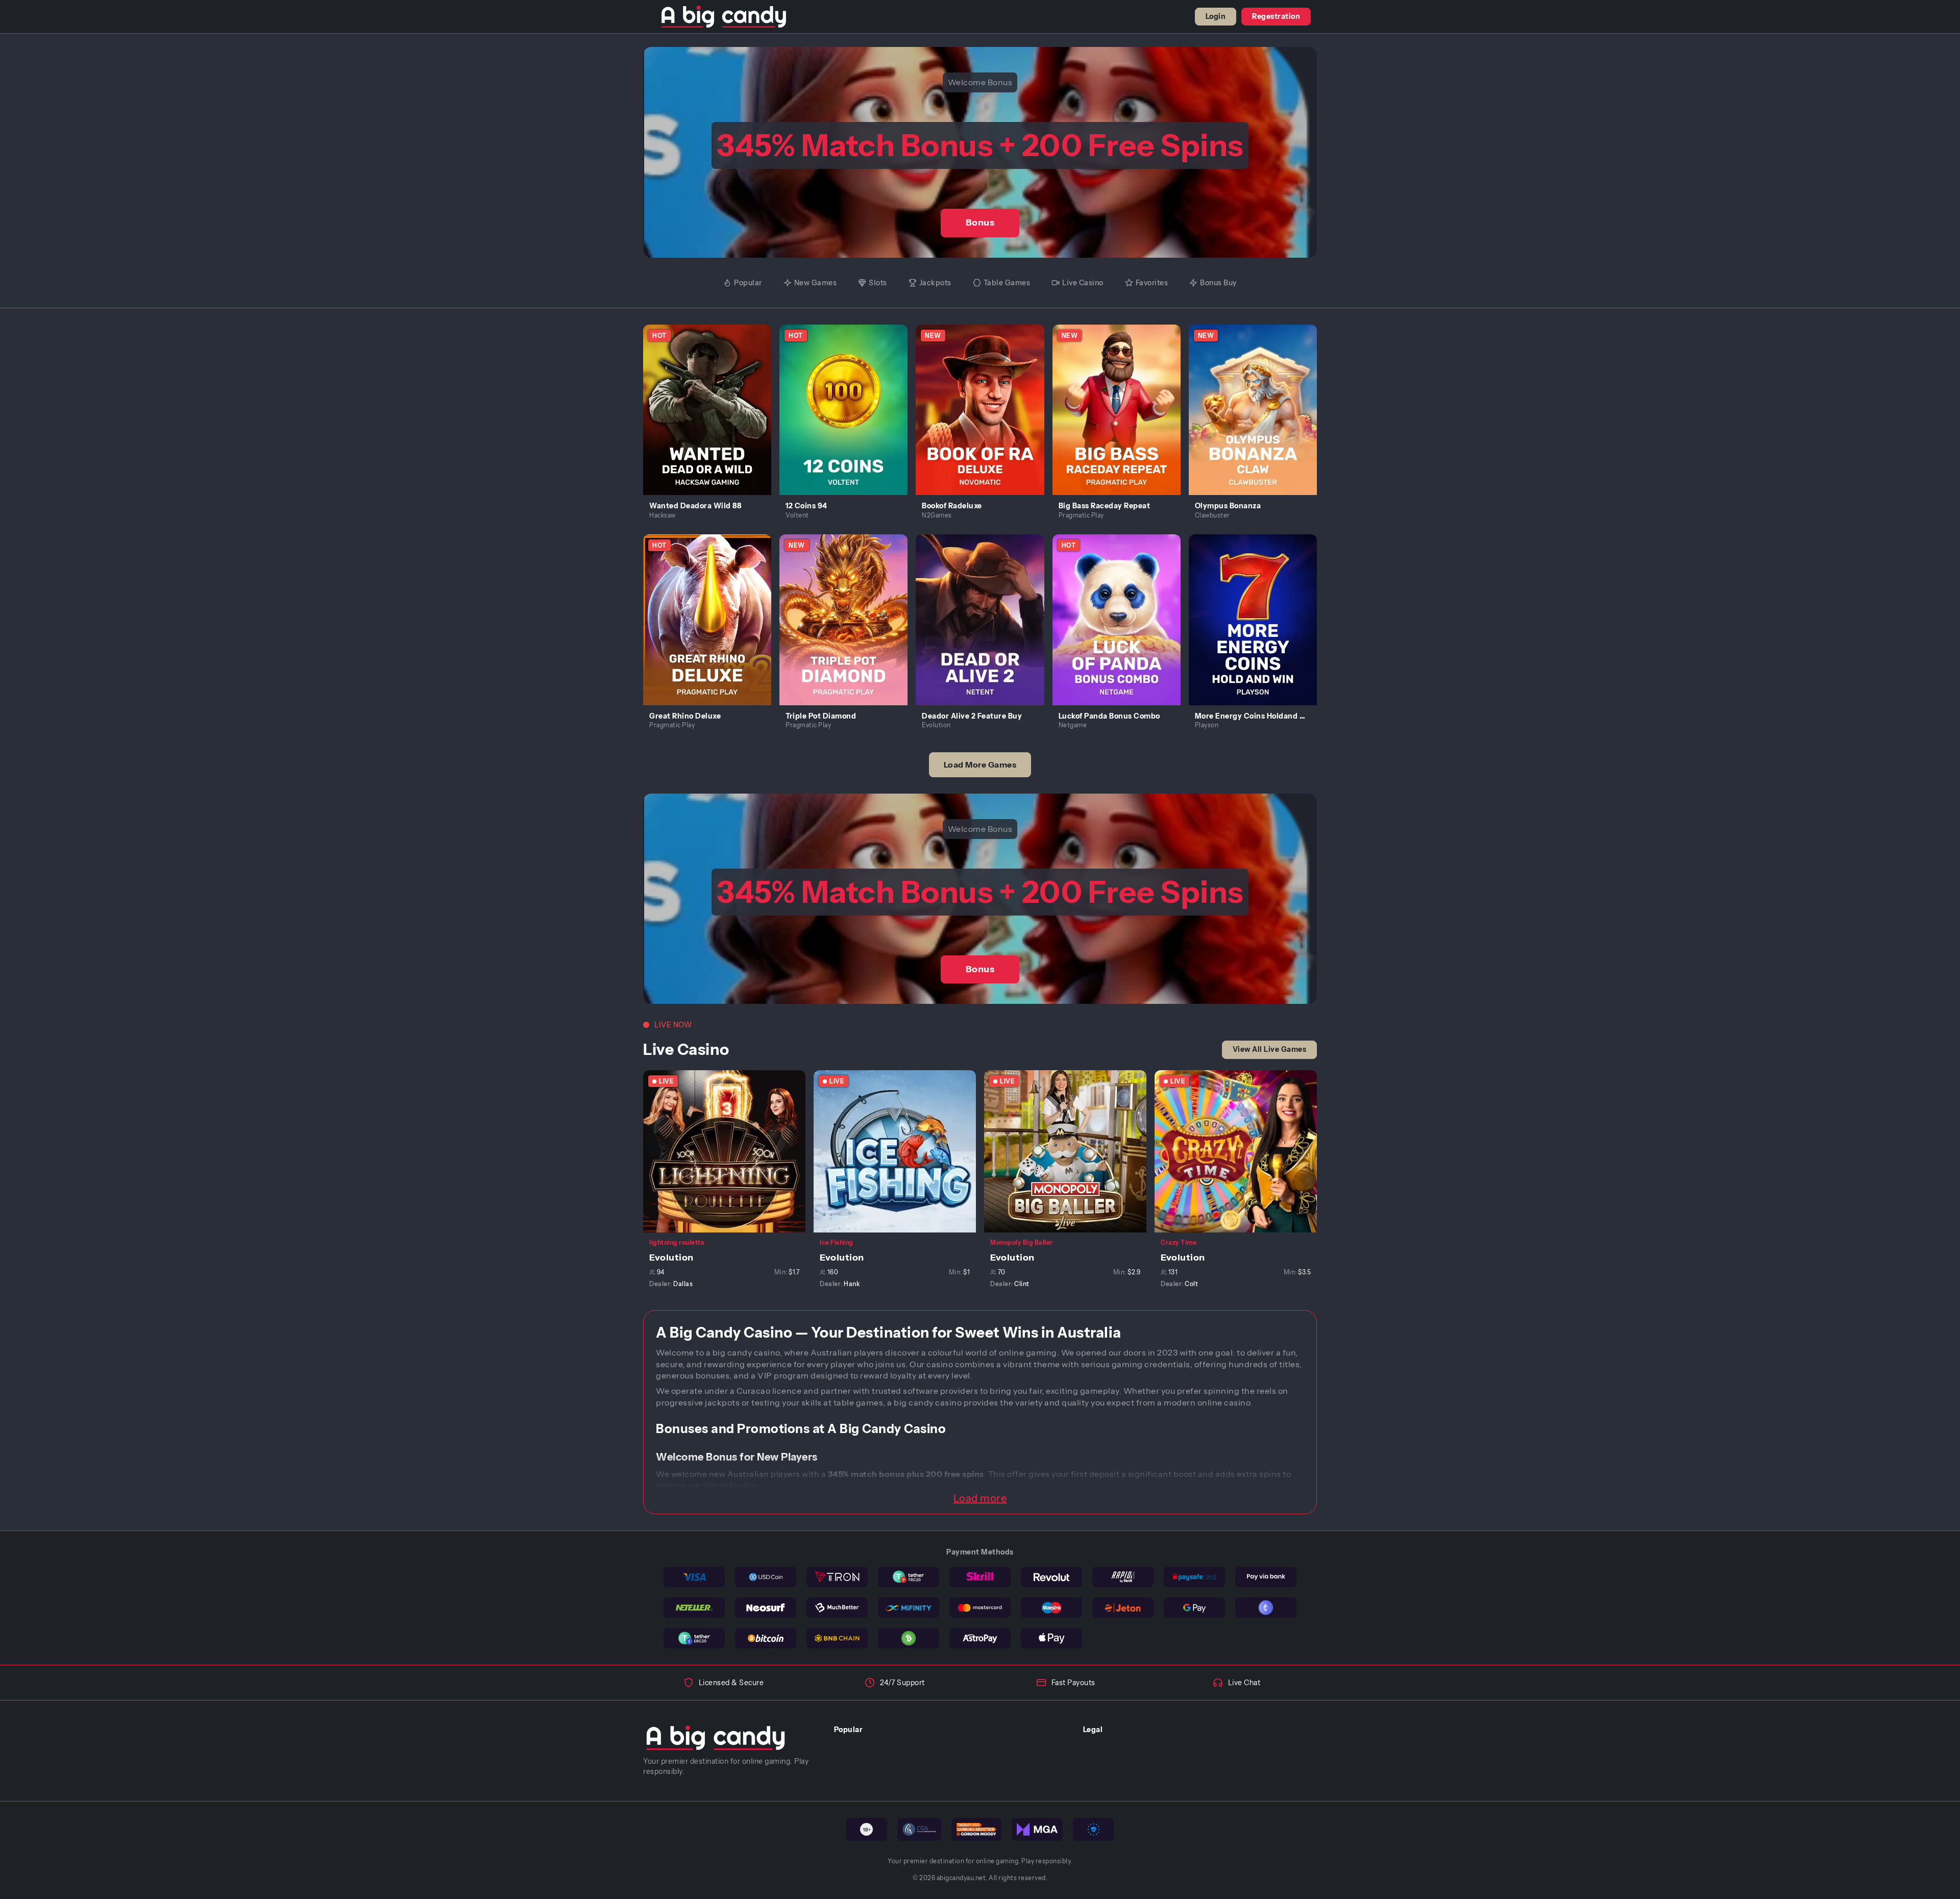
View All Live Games (1270, 1049)
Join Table (730, 1151)
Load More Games (980, 764)
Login (1216, 16)
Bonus (980, 223)
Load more (980, 1498)
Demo (713, 421)
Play (713, 398)
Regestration (1276, 16)
